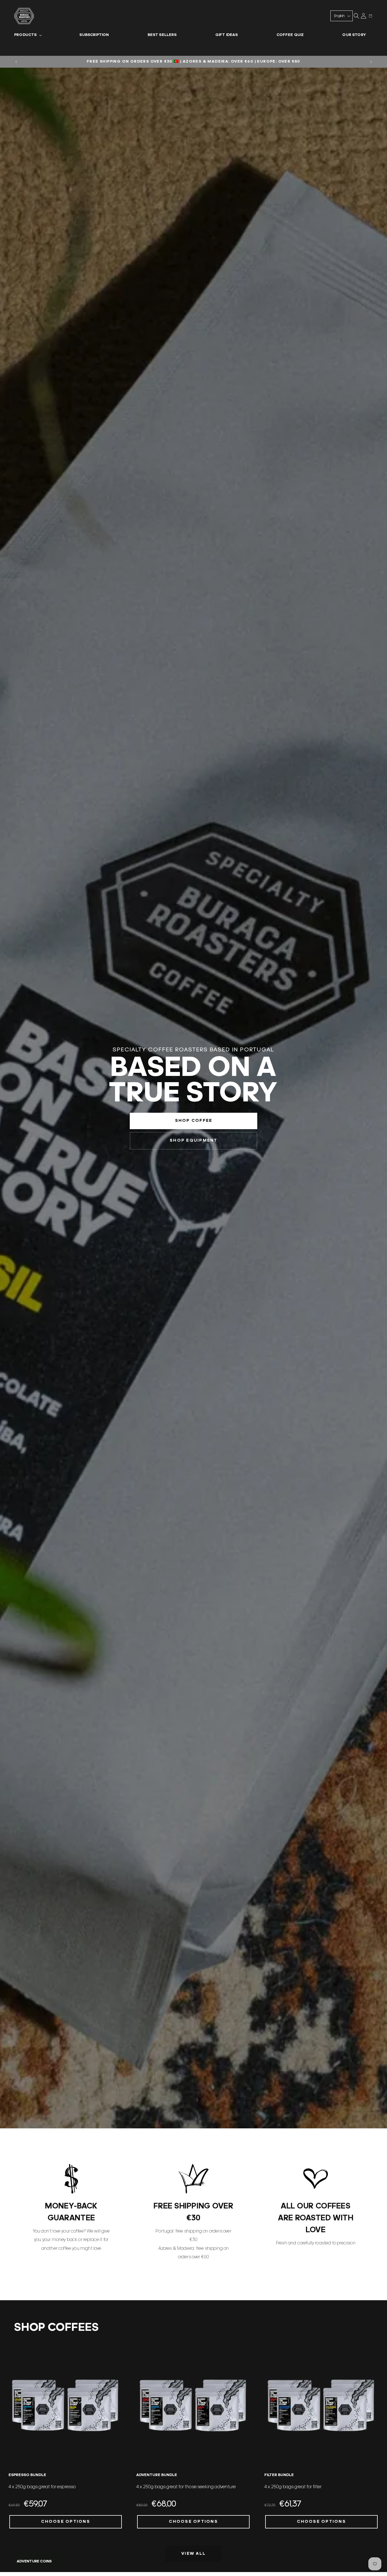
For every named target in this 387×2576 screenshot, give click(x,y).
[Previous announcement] (16, 62)
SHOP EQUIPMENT (194, 1141)
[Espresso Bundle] (66, 2405)
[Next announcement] (371, 62)
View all (193, 2554)
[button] (27, 35)
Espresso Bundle (27, 2475)
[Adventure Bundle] (193, 2405)
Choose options (66, 2522)
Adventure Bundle (157, 2475)
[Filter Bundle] (321, 2405)
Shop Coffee (193, 1121)
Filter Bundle (279, 2475)
